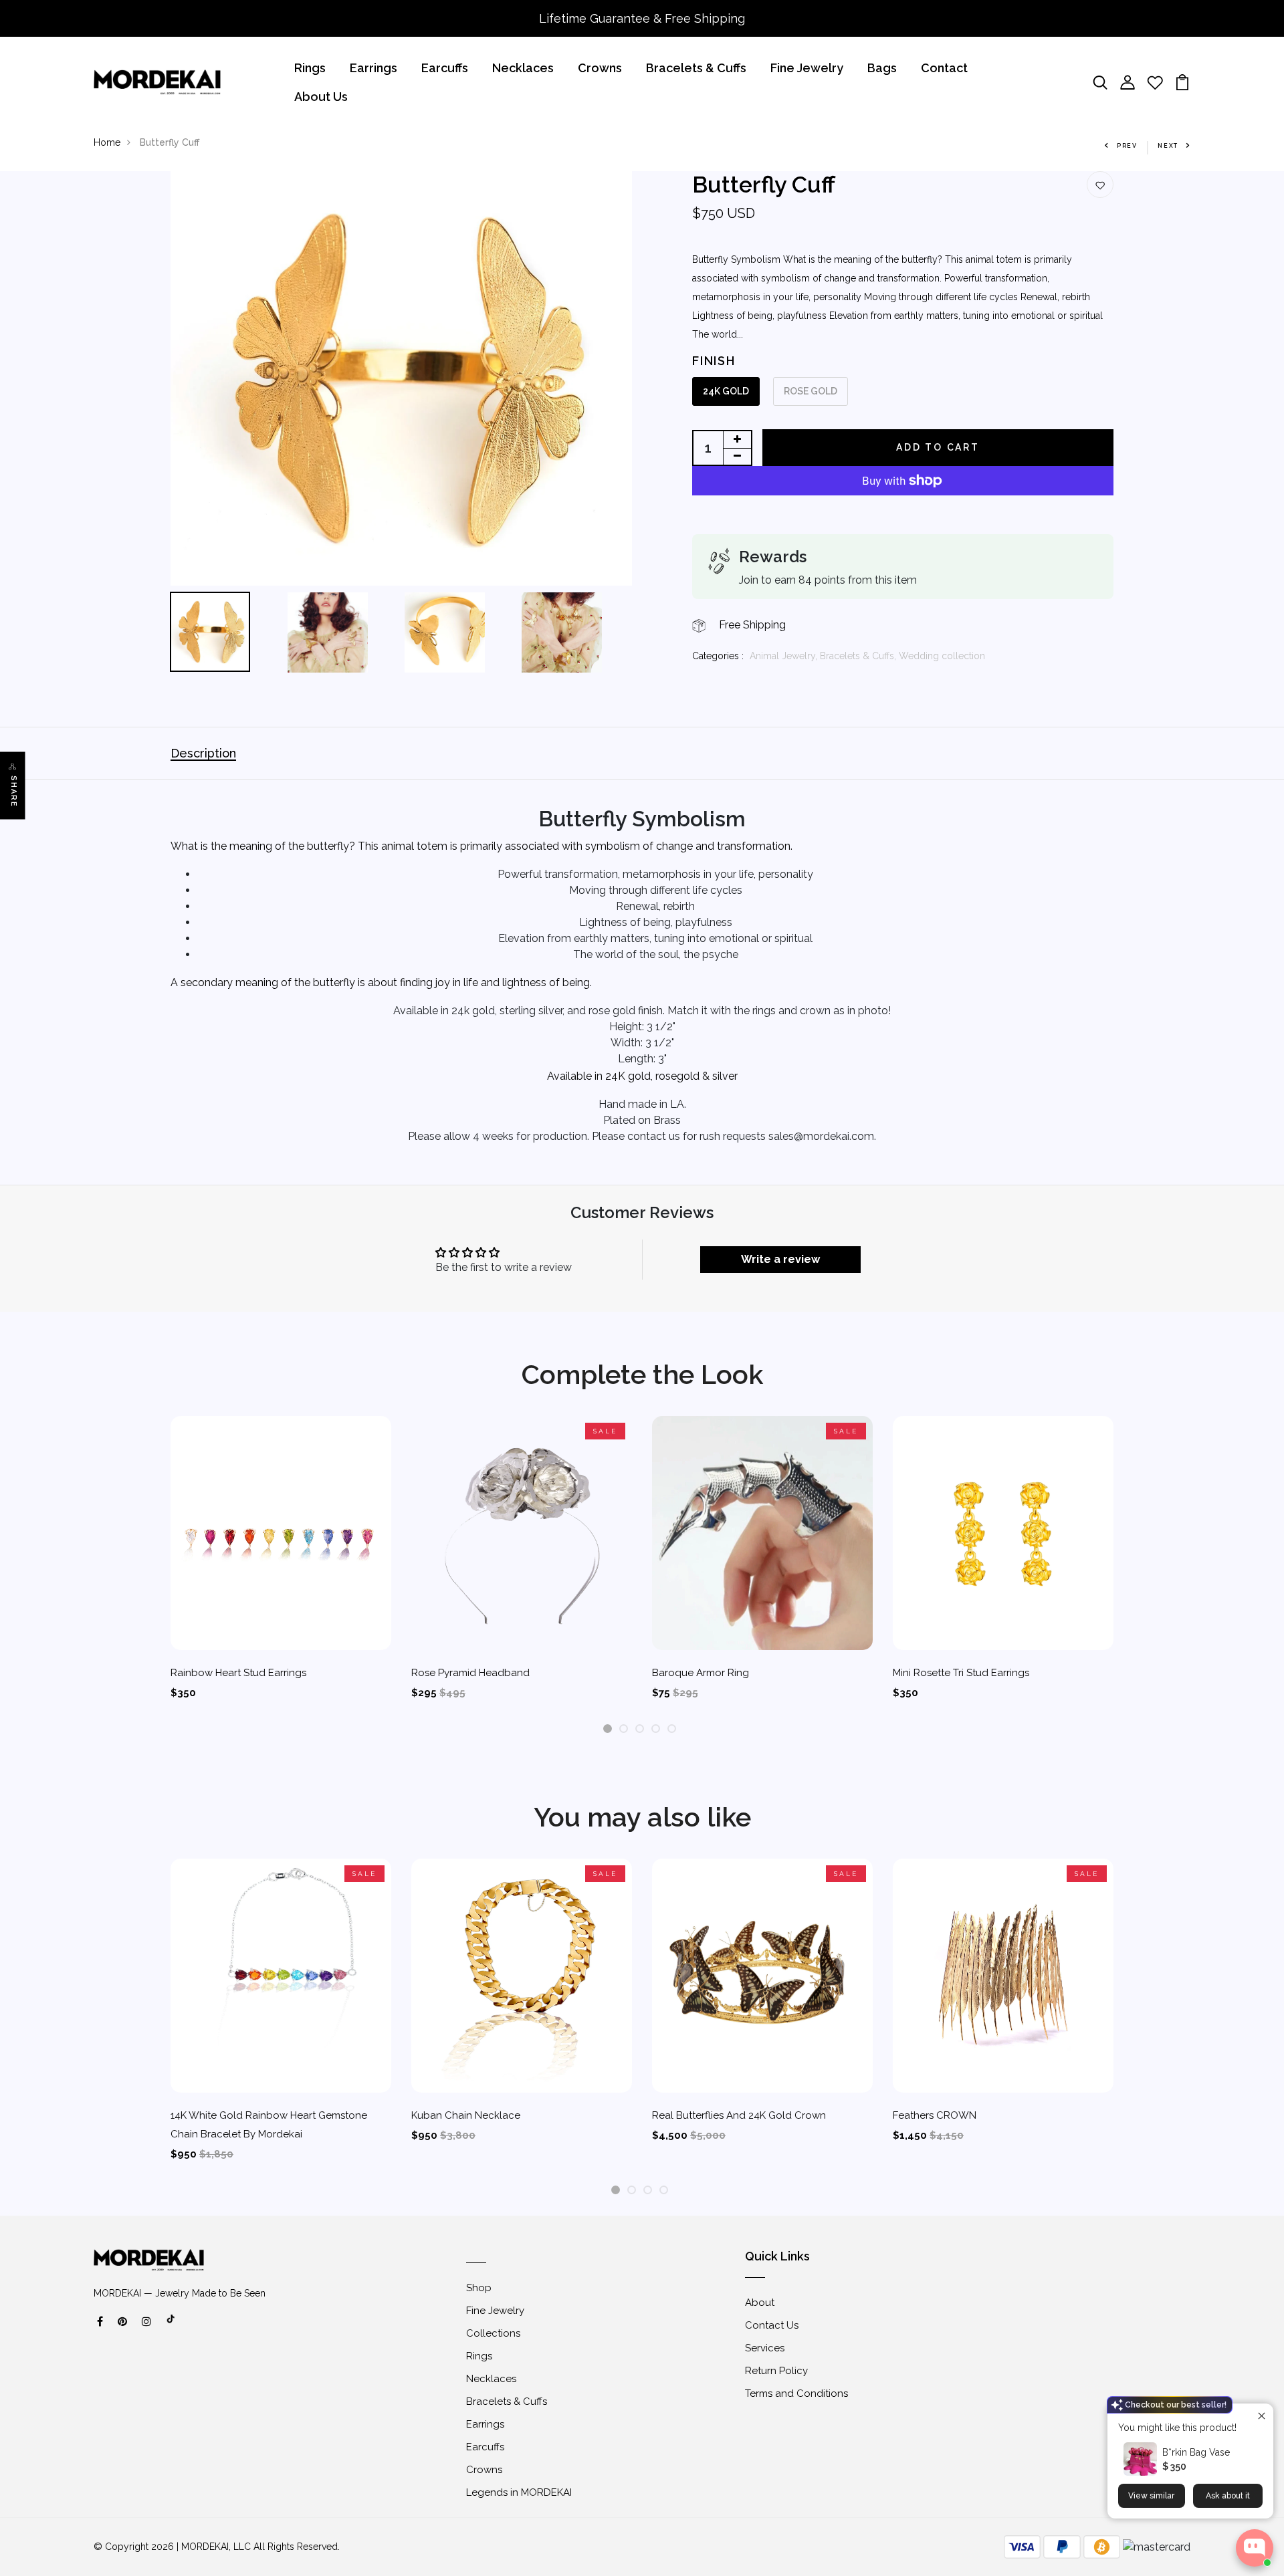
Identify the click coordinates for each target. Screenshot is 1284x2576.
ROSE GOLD (811, 391)
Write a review (780, 1259)
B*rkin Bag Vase (1196, 2452)
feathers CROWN (935, 2115)
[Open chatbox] (1255, 2548)
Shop (479, 2288)
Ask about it (1228, 2496)
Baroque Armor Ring (701, 1673)
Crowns (600, 68)
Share (14, 791)
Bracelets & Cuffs (696, 68)
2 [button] (624, 1729)
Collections (493, 2333)
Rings (310, 68)
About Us (321, 97)
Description (203, 753)
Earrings (373, 68)
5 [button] (672, 1729)
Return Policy (776, 2371)
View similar (1151, 2496)
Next (1168, 146)
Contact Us (772, 2325)
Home (107, 142)
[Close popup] (1262, 2415)
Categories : (718, 656)
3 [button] (640, 1729)
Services (765, 2348)
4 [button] (656, 1729)
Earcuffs (445, 68)
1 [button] (608, 1729)
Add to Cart (938, 447)
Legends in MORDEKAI (519, 2492)
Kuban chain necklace (466, 2115)
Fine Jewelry (807, 68)
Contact (944, 68)
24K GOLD (726, 391)
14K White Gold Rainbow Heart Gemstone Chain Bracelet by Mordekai (269, 2125)
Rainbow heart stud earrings (238, 1673)
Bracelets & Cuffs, (859, 656)
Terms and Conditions (796, 2393)
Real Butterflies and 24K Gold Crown (739, 2115)
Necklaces (523, 68)
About (760, 2303)
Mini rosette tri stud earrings (961, 1673)
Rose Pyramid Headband (470, 1673)
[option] (401, 378)
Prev (1127, 146)
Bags (882, 68)
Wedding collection (942, 656)
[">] (171, 2326)
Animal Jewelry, (785, 656)
